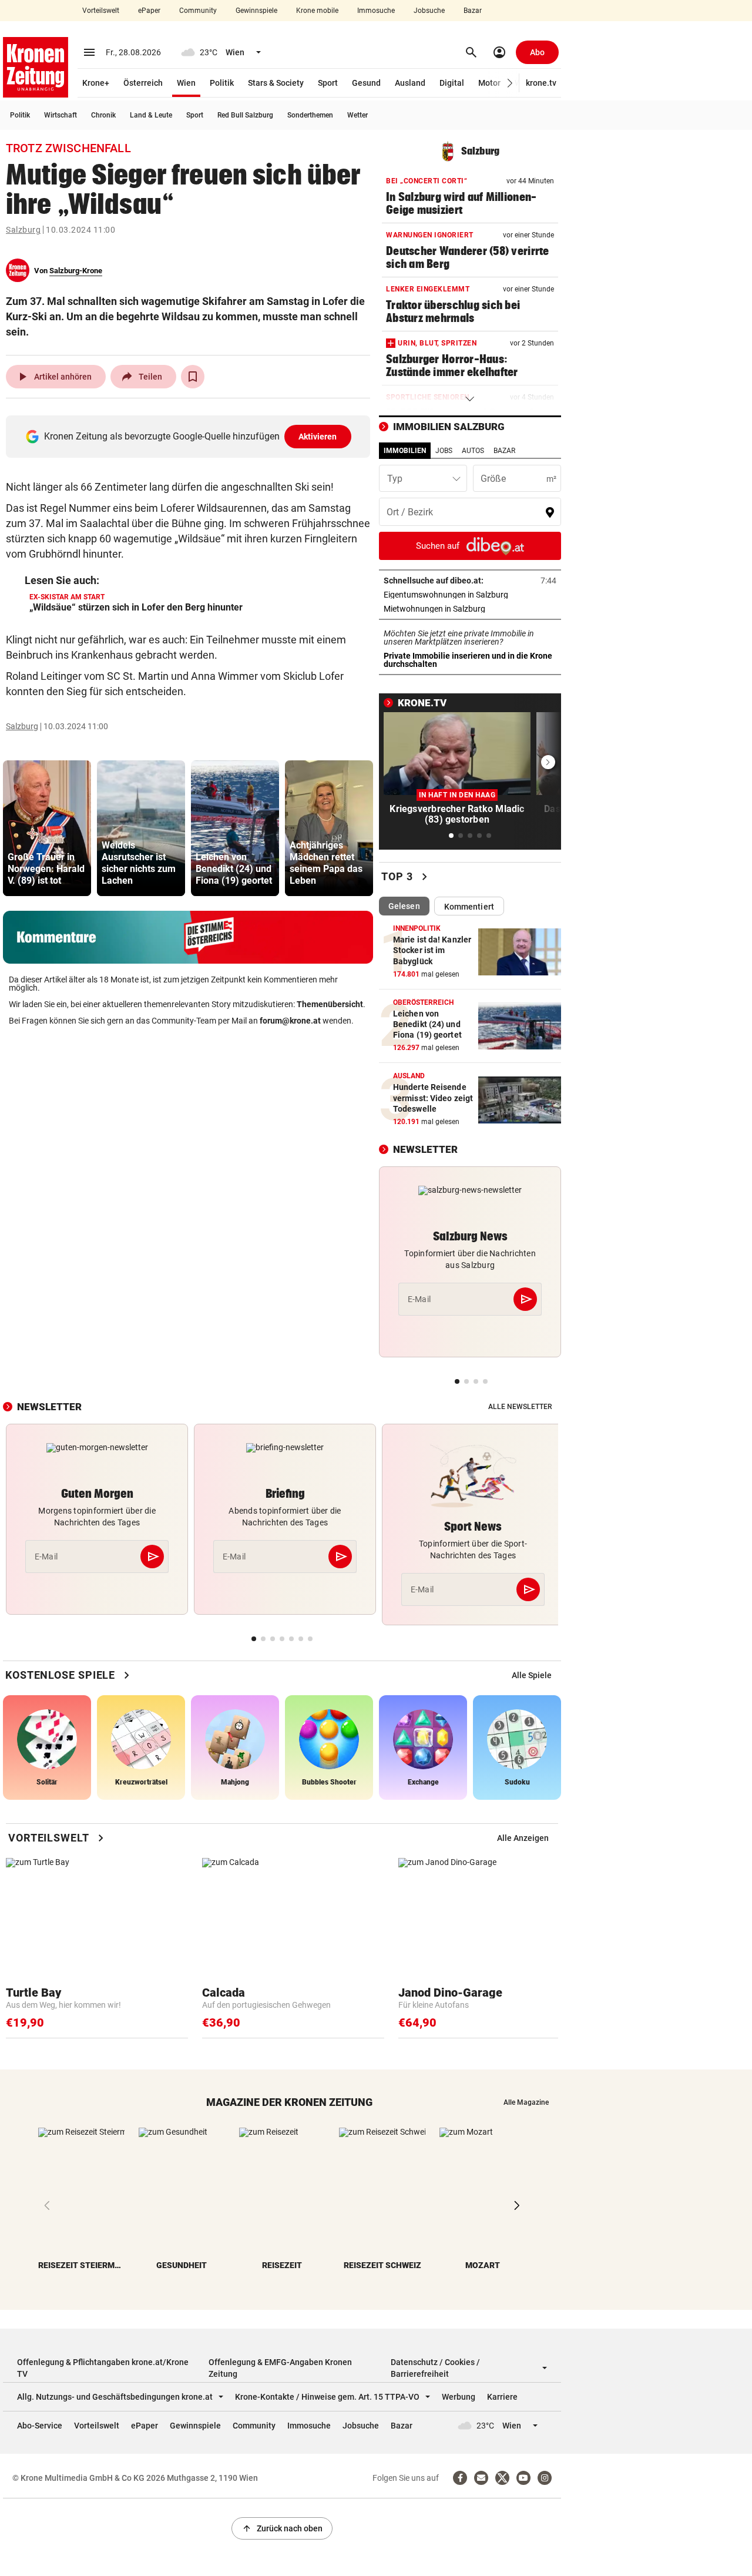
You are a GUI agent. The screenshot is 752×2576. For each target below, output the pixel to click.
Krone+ (96, 83)
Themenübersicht (330, 1004)
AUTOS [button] (473, 451)
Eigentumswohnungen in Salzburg (470, 595)
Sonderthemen (310, 115)
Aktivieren (318, 437)
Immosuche (376, 11)
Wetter (357, 115)
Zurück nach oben (282, 2528)
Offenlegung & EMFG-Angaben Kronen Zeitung (280, 2368)
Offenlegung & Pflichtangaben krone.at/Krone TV (103, 2368)
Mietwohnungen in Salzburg (470, 609)
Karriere (502, 2397)
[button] (510, 83)
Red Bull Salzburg (245, 115)
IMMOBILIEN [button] (405, 451)
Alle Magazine (526, 2102)
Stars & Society (276, 83)
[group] (47, 828)
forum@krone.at (290, 1021)
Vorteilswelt (101, 11)
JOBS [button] (444, 451)
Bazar (473, 11)
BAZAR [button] (504, 451)
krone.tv (541, 83)
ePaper (149, 11)
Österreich (143, 83)
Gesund (366, 83)
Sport (328, 83)
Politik (222, 83)
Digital (452, 83)
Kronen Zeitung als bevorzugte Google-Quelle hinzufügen (191, 436)
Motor (489, 83)
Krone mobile (317, 11)
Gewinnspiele (256, 11)
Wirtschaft (61, 115)
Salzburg (23, 230)
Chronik (103, 115)
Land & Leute (151, 115)
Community (198, 11)
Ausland (410, 83)
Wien (186, 83)
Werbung (459, 2397)
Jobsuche (429, 11)
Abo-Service (40, 2426)
